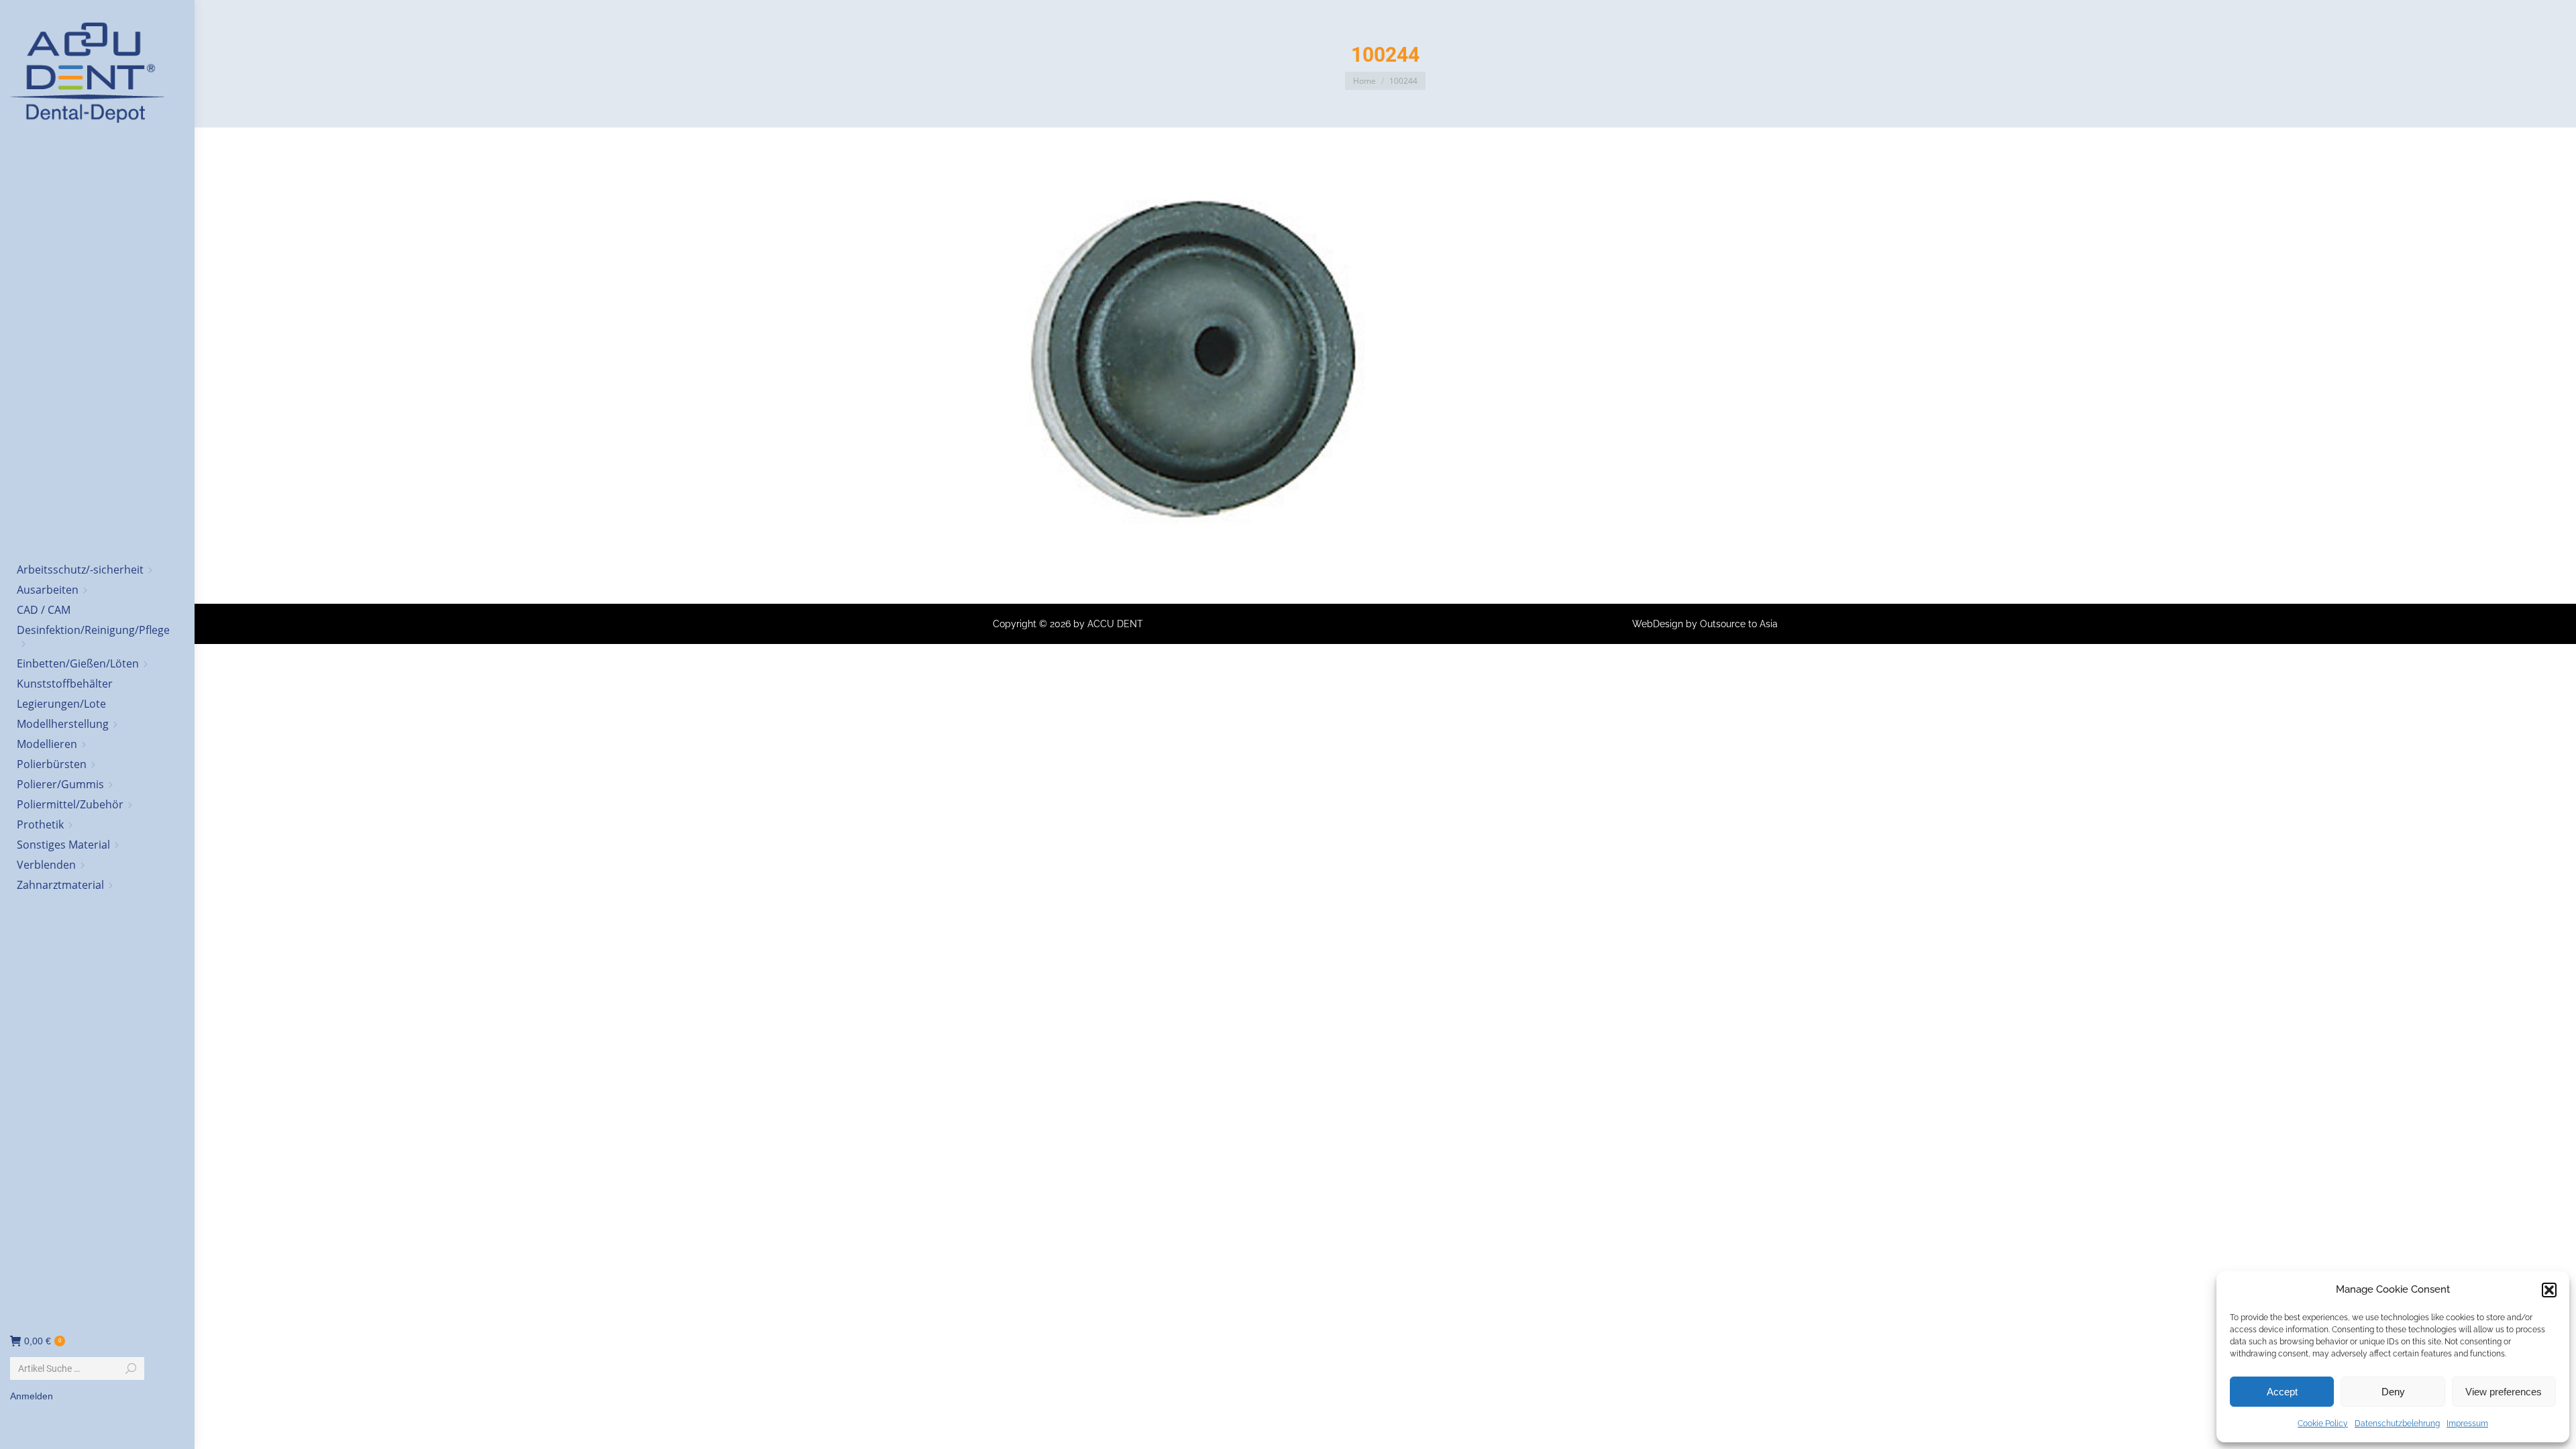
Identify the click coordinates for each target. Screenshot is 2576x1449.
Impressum (2467, 1424)
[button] (2549, 1290)
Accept (2282, 1392)
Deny (2393, 1392)
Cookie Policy (2323, 1424)
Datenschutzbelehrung (2397, 1424)
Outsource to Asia (1739, 624)
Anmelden (32, 1396)
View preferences (2504, 1392)
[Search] (131, 1368)
